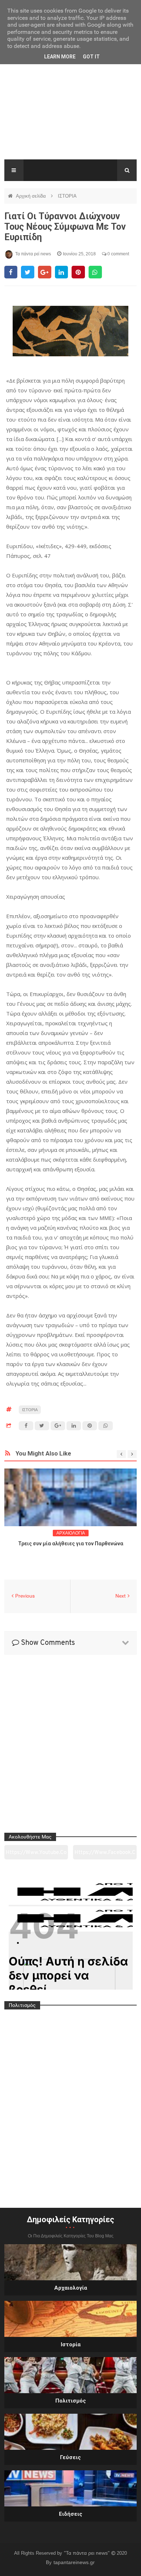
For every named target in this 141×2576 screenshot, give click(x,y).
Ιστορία (71, 2344)
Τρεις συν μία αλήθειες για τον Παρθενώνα (71, 1544)
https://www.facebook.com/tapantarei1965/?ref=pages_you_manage (105, 1855)
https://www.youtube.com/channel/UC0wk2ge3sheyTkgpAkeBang (36, 1855)
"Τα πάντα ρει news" (87, 2553)
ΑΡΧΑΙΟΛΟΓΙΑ (71, 1533)
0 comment (118, 254)
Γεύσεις (70, 2457)
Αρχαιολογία (71, 2288)
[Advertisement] (70, 111)
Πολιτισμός (71, 2401)
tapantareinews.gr (74, 2562)
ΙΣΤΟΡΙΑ (67, 196)
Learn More (60, 57)
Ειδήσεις (71, 2514)
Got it (91, 57)
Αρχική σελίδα (32, 196)
